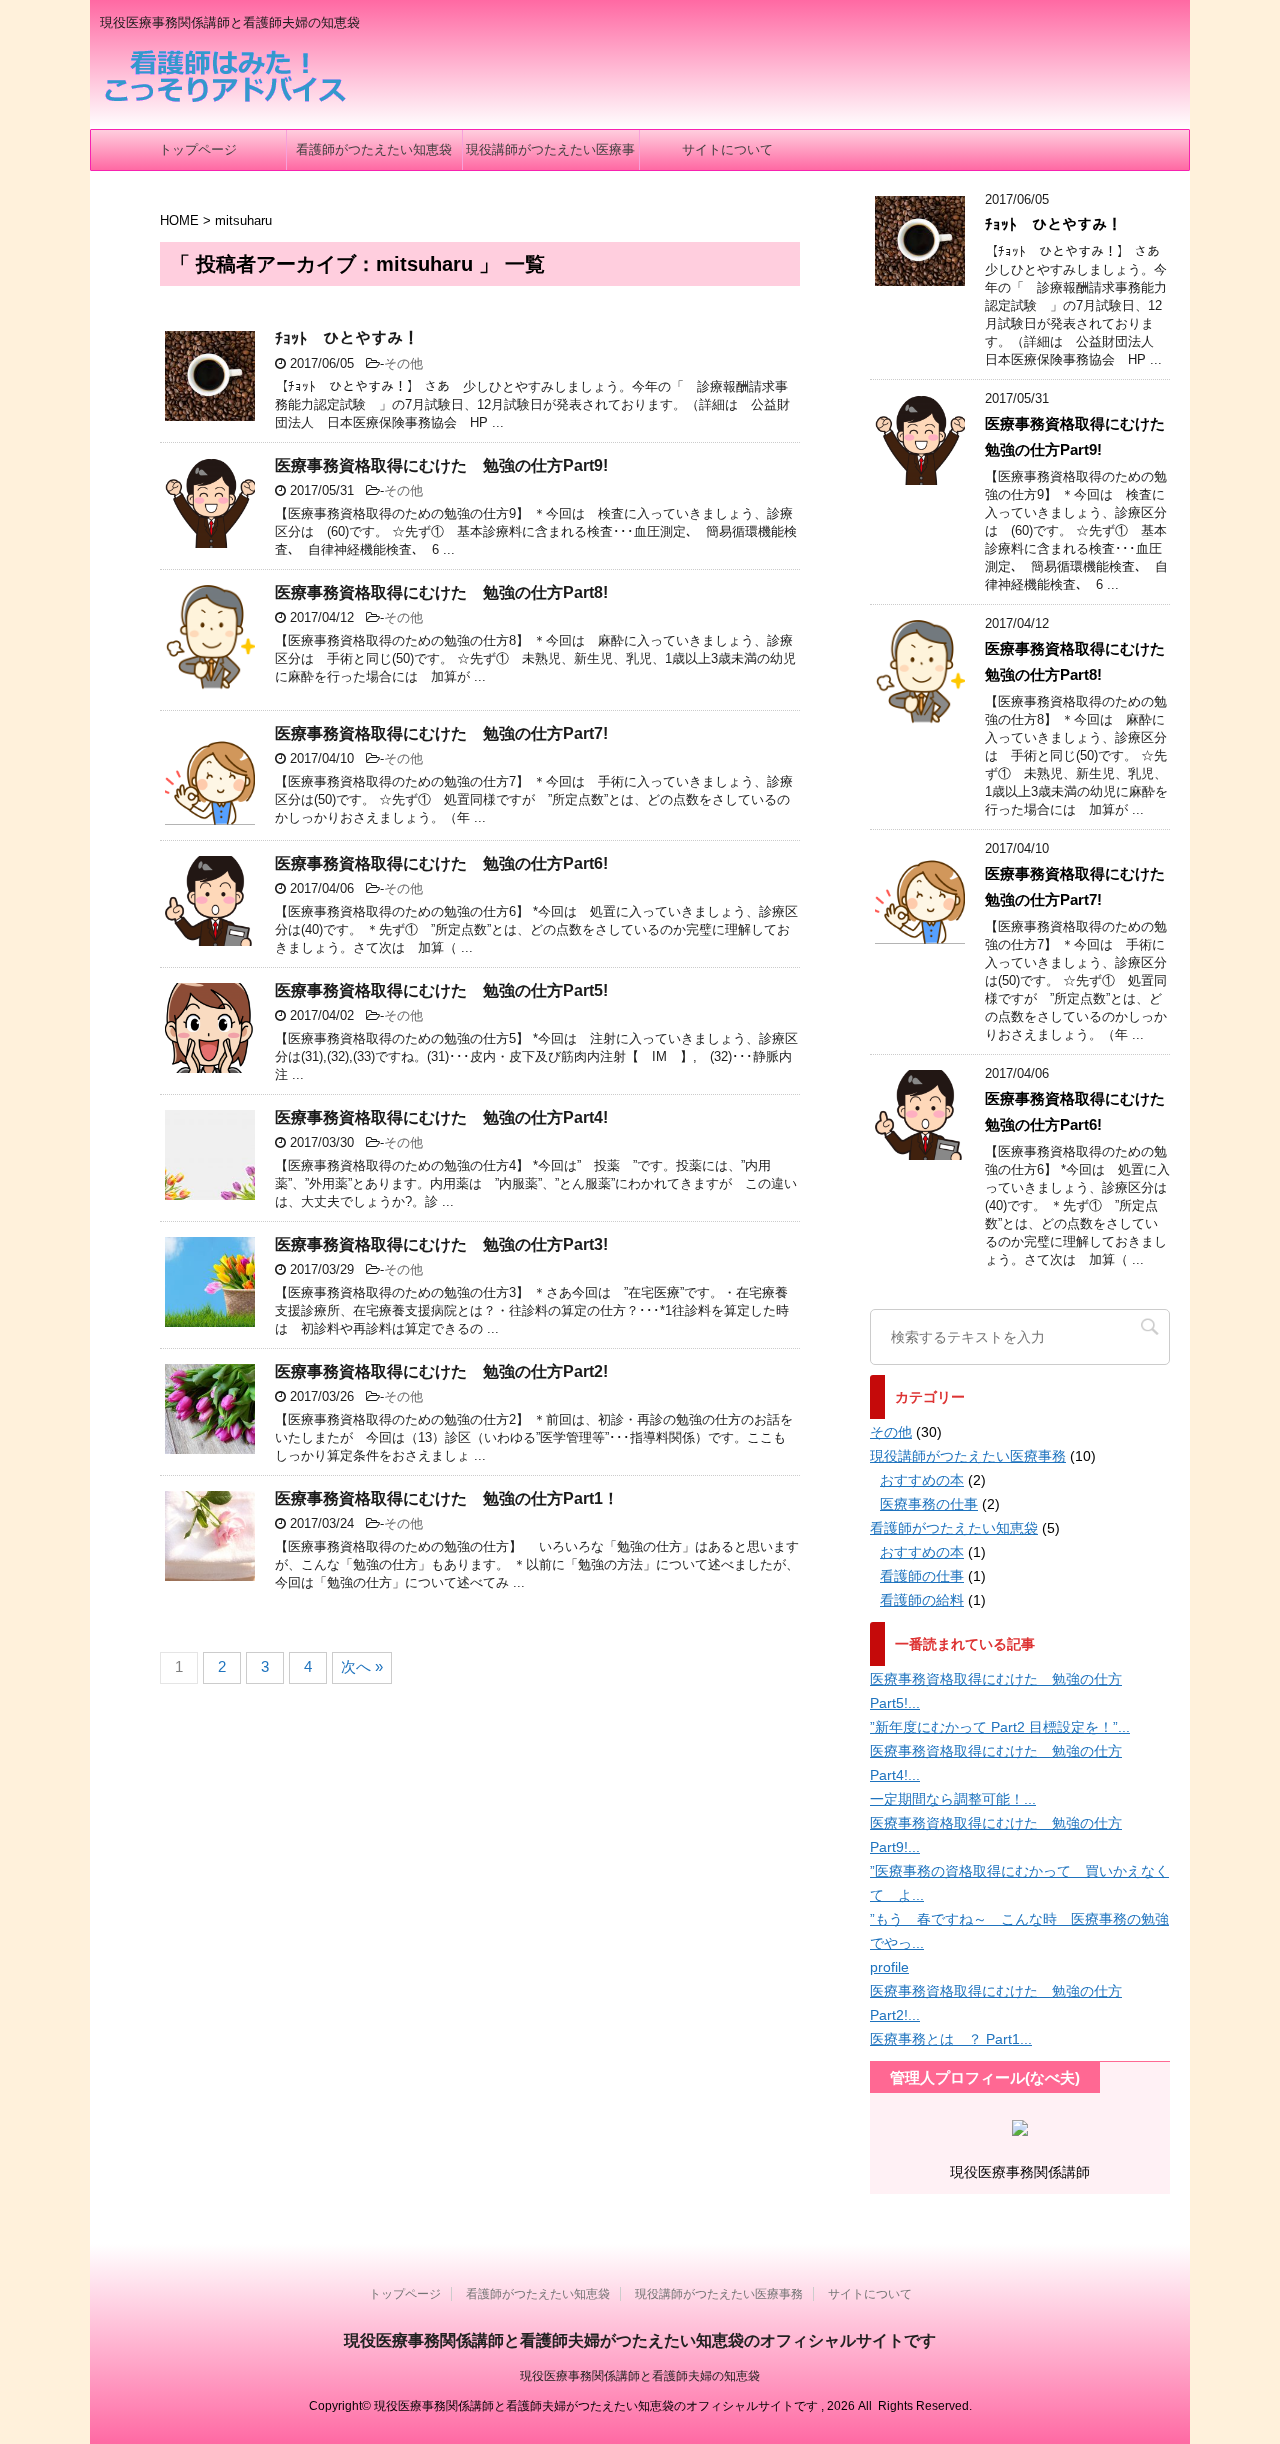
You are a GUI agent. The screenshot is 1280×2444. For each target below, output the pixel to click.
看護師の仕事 (922, 1576)
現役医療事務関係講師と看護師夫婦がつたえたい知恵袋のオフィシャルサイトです (640, 2340)
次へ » (362, 1666)
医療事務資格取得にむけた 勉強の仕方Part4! (441, 1117)
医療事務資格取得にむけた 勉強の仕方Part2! (441, 1371)
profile (889, 1967)
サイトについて (727, 149)
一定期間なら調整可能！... (953, 1799)
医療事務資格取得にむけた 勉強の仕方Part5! (441, 990)
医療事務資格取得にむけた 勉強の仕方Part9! (441, 465)
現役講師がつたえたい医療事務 (550, 156)
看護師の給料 (922, 1600)
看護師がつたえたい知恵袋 (374, 149)
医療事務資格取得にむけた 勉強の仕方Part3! (441, 1244)
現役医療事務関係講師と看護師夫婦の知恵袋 (640, 2376)
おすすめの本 (922, 1480)
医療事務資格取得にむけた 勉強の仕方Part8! (441, 592)
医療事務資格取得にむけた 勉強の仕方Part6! (441, 863)
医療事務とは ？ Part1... (951, 2039)
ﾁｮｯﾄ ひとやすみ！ (347, 338)
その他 (403, 363)
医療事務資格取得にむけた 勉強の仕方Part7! (441, 733)
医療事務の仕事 (929, 1504)
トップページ (198, 149)
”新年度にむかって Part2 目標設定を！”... (1000, 1727)
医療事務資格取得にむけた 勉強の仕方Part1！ (447, 1498)
